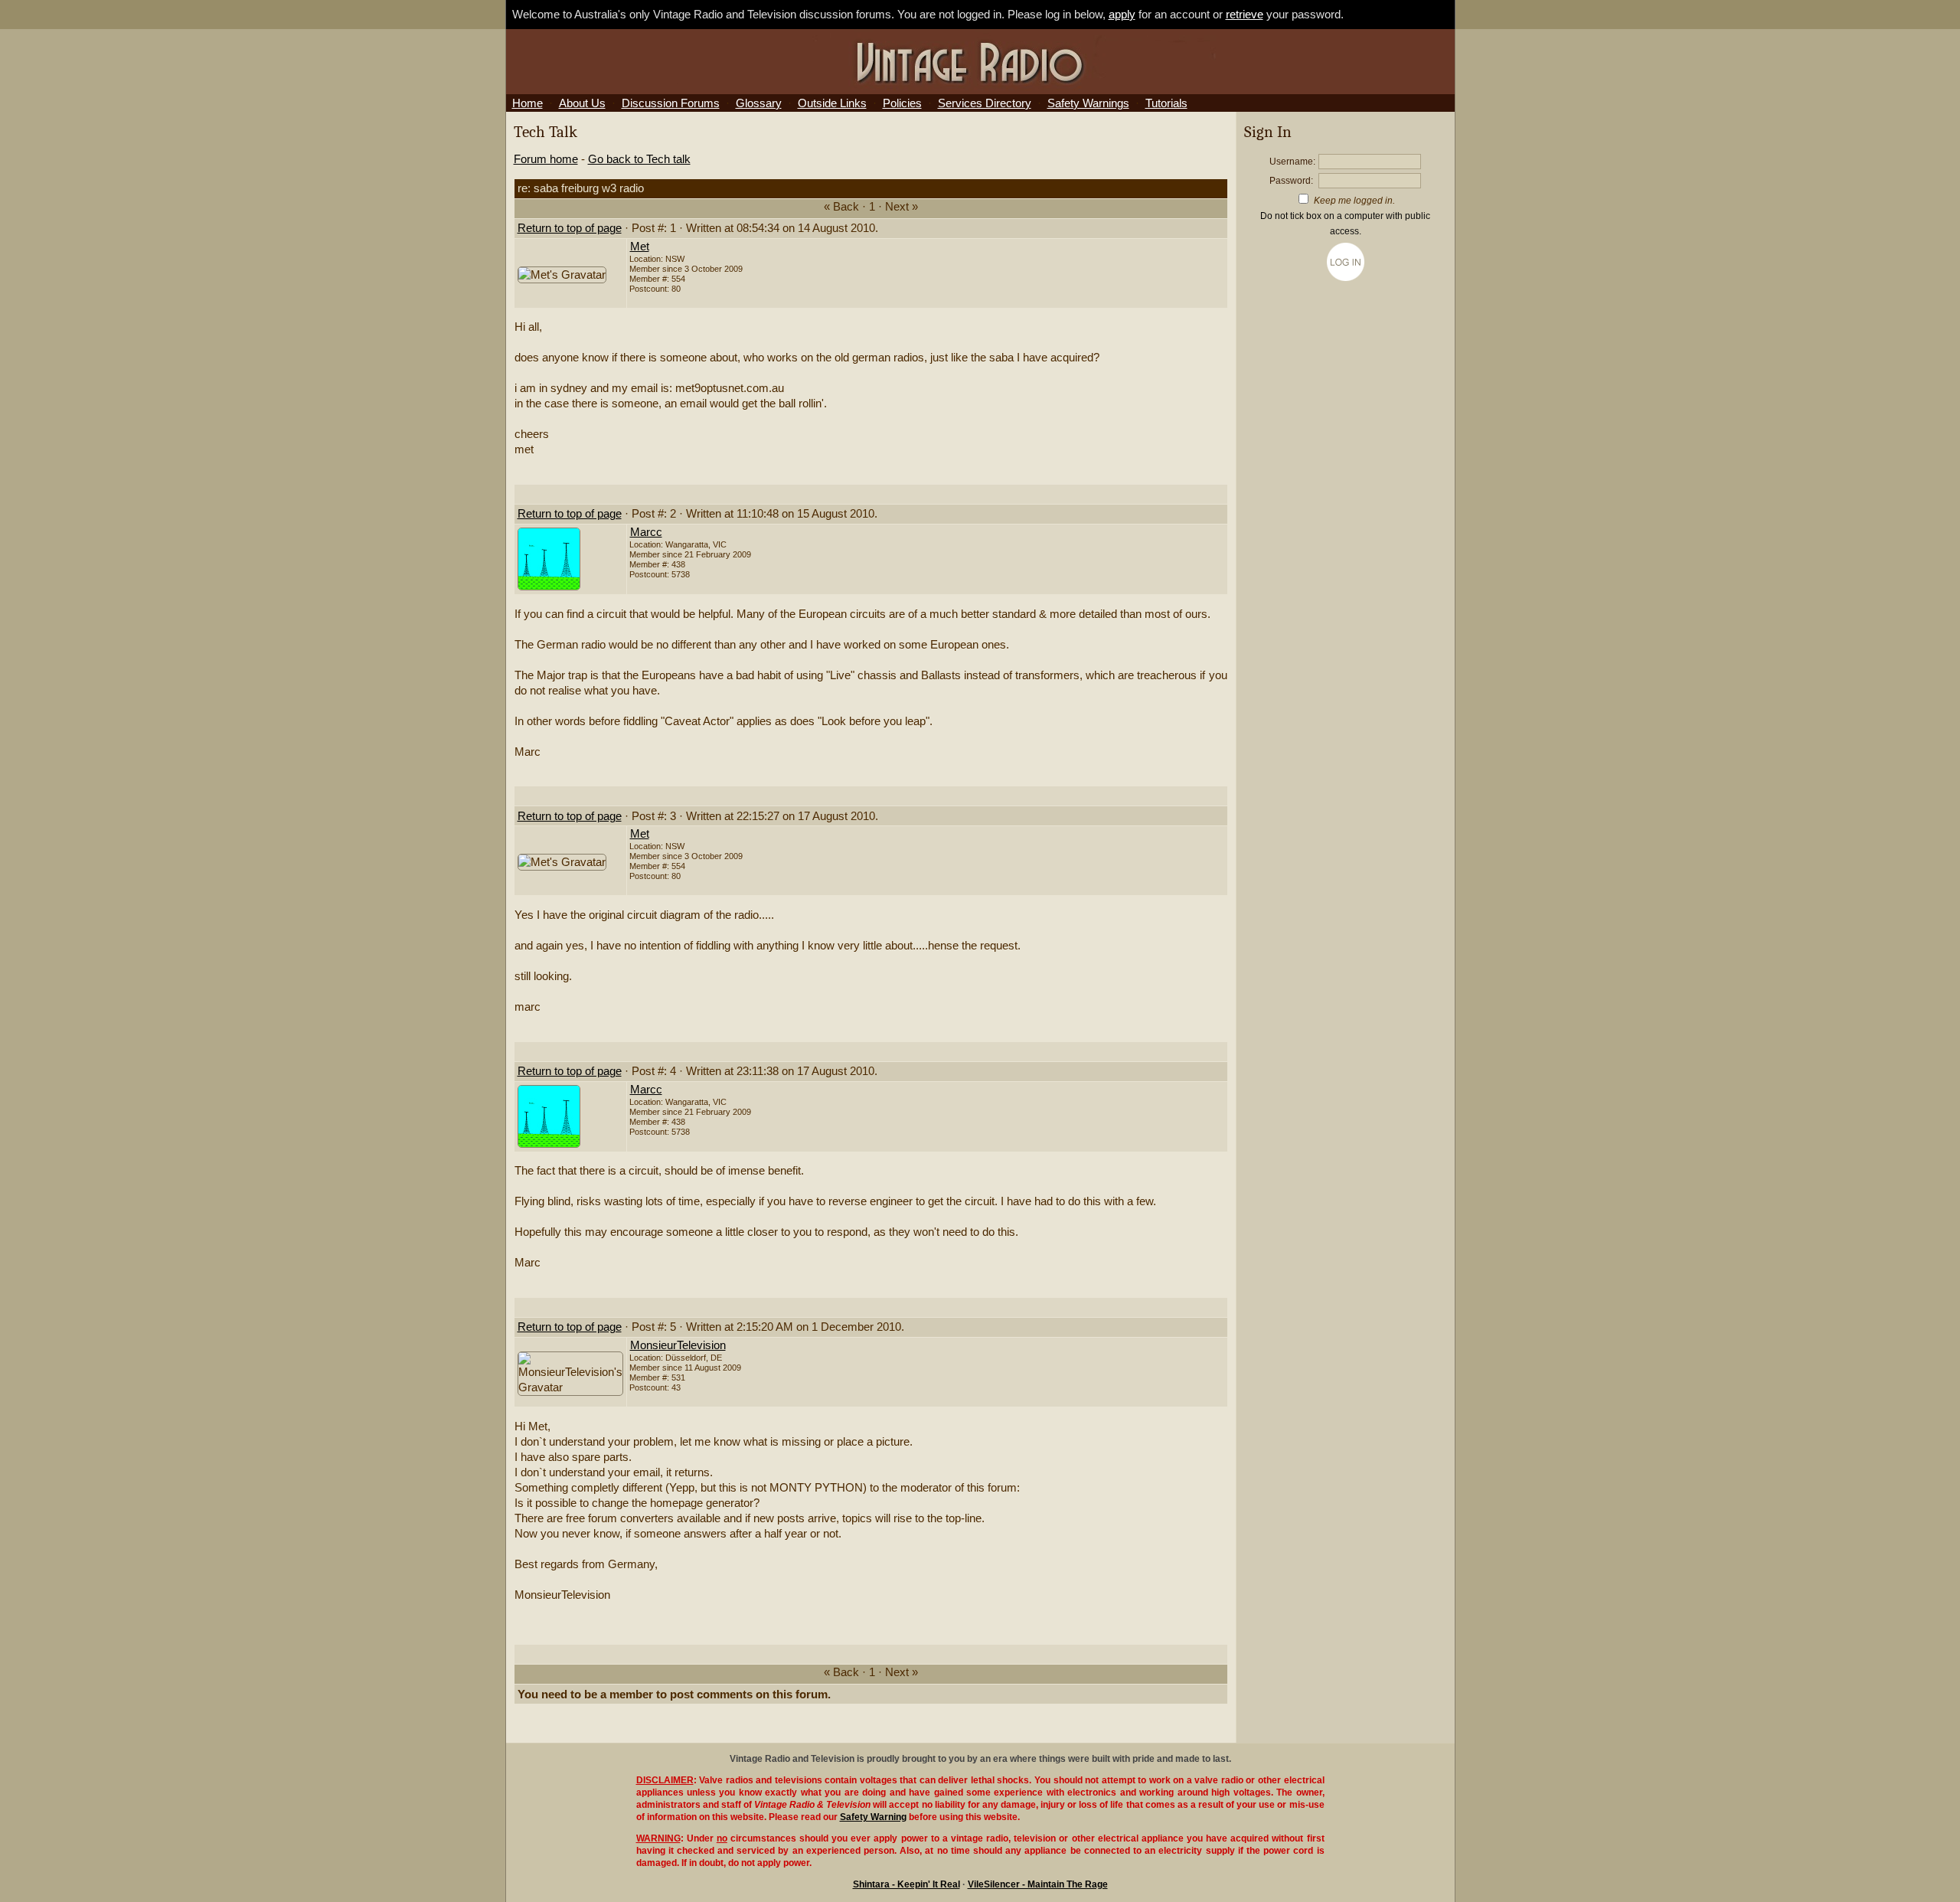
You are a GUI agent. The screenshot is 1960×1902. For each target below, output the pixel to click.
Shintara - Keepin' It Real (906, 1884)
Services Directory (985, 103)
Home (528, 103)
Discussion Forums (671, 103)
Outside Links (832, 103)
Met (640, 247)
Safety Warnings (1088, 103)
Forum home (546, 159)
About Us (582, 103)
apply (1122, 15)
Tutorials (1166, 103)
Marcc (646, 532)
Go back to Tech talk (639, 159)
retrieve (1245, 15)
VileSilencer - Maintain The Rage (1038, 1884)
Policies (902, 103)
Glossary (759, 103)
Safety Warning (873, 1817)
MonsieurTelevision (678, 1345)
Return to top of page (570, 228)
